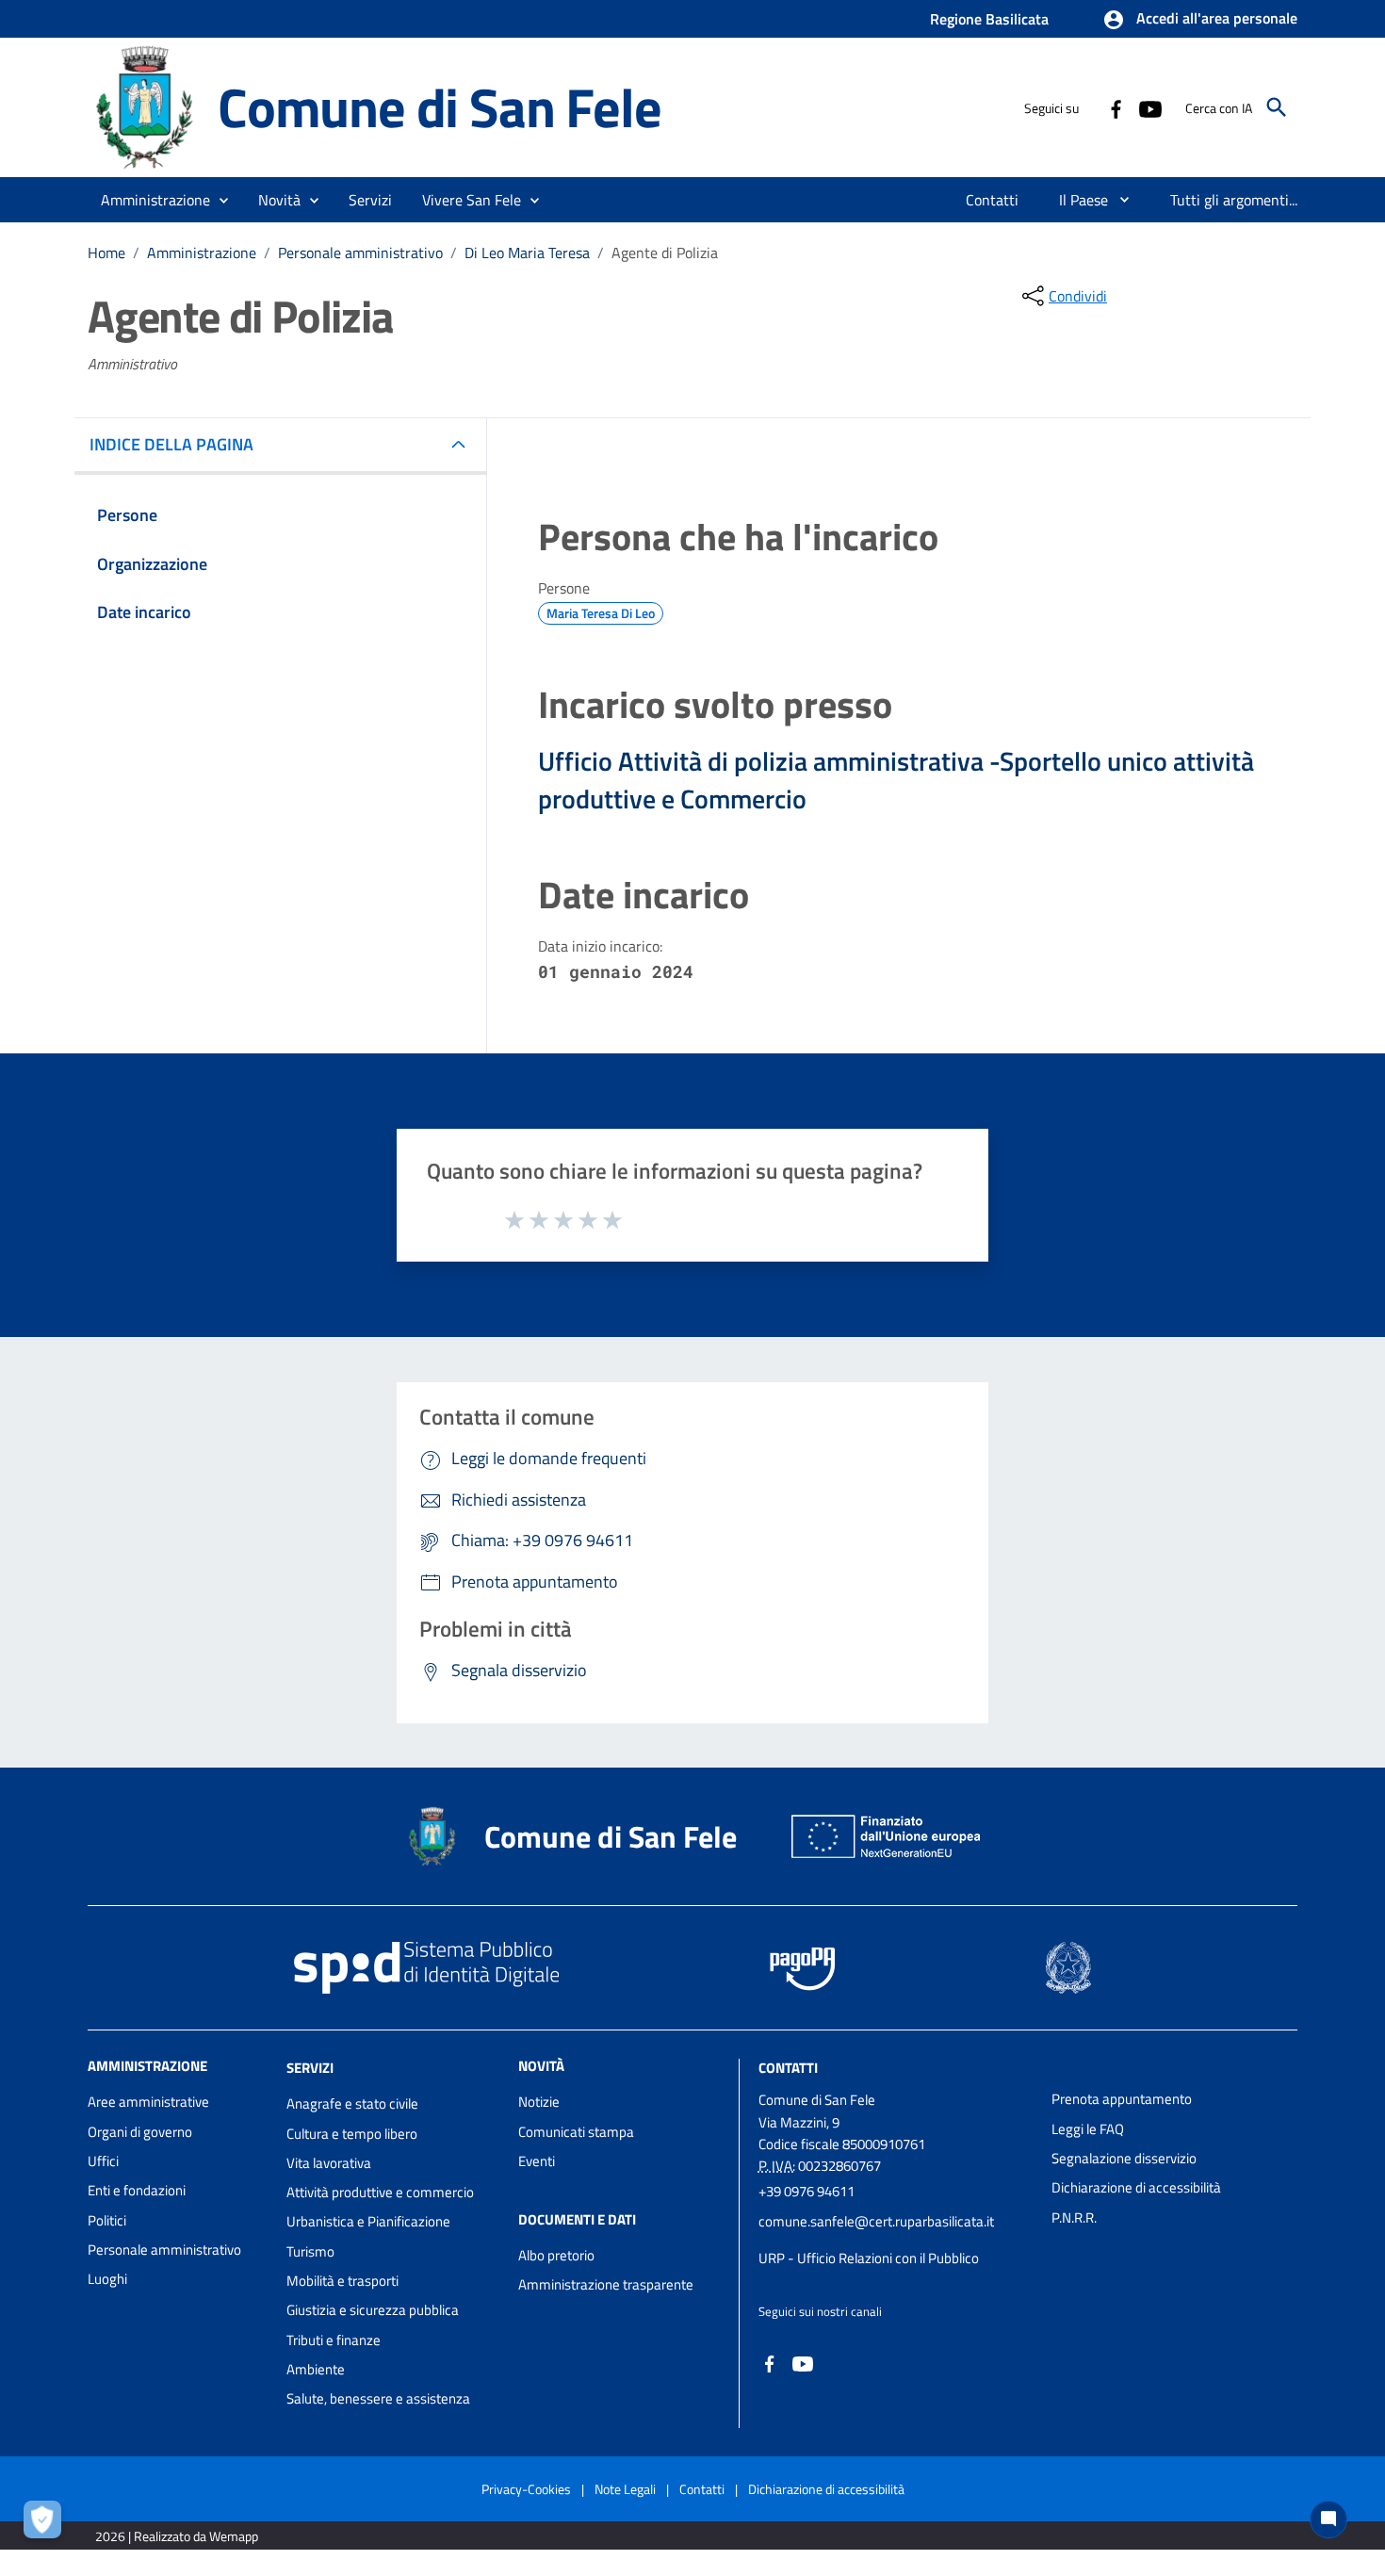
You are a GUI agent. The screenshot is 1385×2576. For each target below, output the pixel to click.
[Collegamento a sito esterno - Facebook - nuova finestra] (1116, 107)
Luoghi (107, 2279)
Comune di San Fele (439, 107)
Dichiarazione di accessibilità (1136, 2187)
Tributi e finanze (334, 2340)
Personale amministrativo (360, 253)
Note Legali (625, 2489)
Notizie (539, 2102)
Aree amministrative (148, 2102)
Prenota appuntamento (1122, 2099)
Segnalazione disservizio (1124, 2158)
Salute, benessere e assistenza (378, 2398)
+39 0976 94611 (807, 2191)
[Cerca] (1277, 107)
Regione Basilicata (989, 19)
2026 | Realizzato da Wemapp (177, 2536)
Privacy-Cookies (526, 2489)
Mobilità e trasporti (342, 2281)
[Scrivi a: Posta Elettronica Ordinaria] (896, 2240)
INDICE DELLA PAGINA (171, 444)
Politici (107, 2220)
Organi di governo (140, 2132)
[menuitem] (993, 200)
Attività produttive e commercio (380, 2192)
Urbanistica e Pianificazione (368, 2221)
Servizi (310, 2068)
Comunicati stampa (576, 2132)
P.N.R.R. (1074, 2217)
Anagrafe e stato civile (352, 2103)
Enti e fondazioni (137, 2190)
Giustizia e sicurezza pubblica (373, 2310)
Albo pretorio (556, 2255)
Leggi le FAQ (1088, 2129)
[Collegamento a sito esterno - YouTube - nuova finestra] (1149, 107)
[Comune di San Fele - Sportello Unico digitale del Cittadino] (144, 106)
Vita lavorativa (329, 2163)
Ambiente (316, 2369)
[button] (1200, 20)
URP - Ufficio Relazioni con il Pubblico (869, 2258)
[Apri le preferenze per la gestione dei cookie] (47, 2524)
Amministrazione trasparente (606, 2284)
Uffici (103, 2161)
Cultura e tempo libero (352, 2134)
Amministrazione (202, 253)
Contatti (788, 2068)
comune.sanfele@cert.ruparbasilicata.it (876, 2221)
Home (106, 253)
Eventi (537, 2161)
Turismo (310, 2251)
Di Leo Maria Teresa (527, 253)
